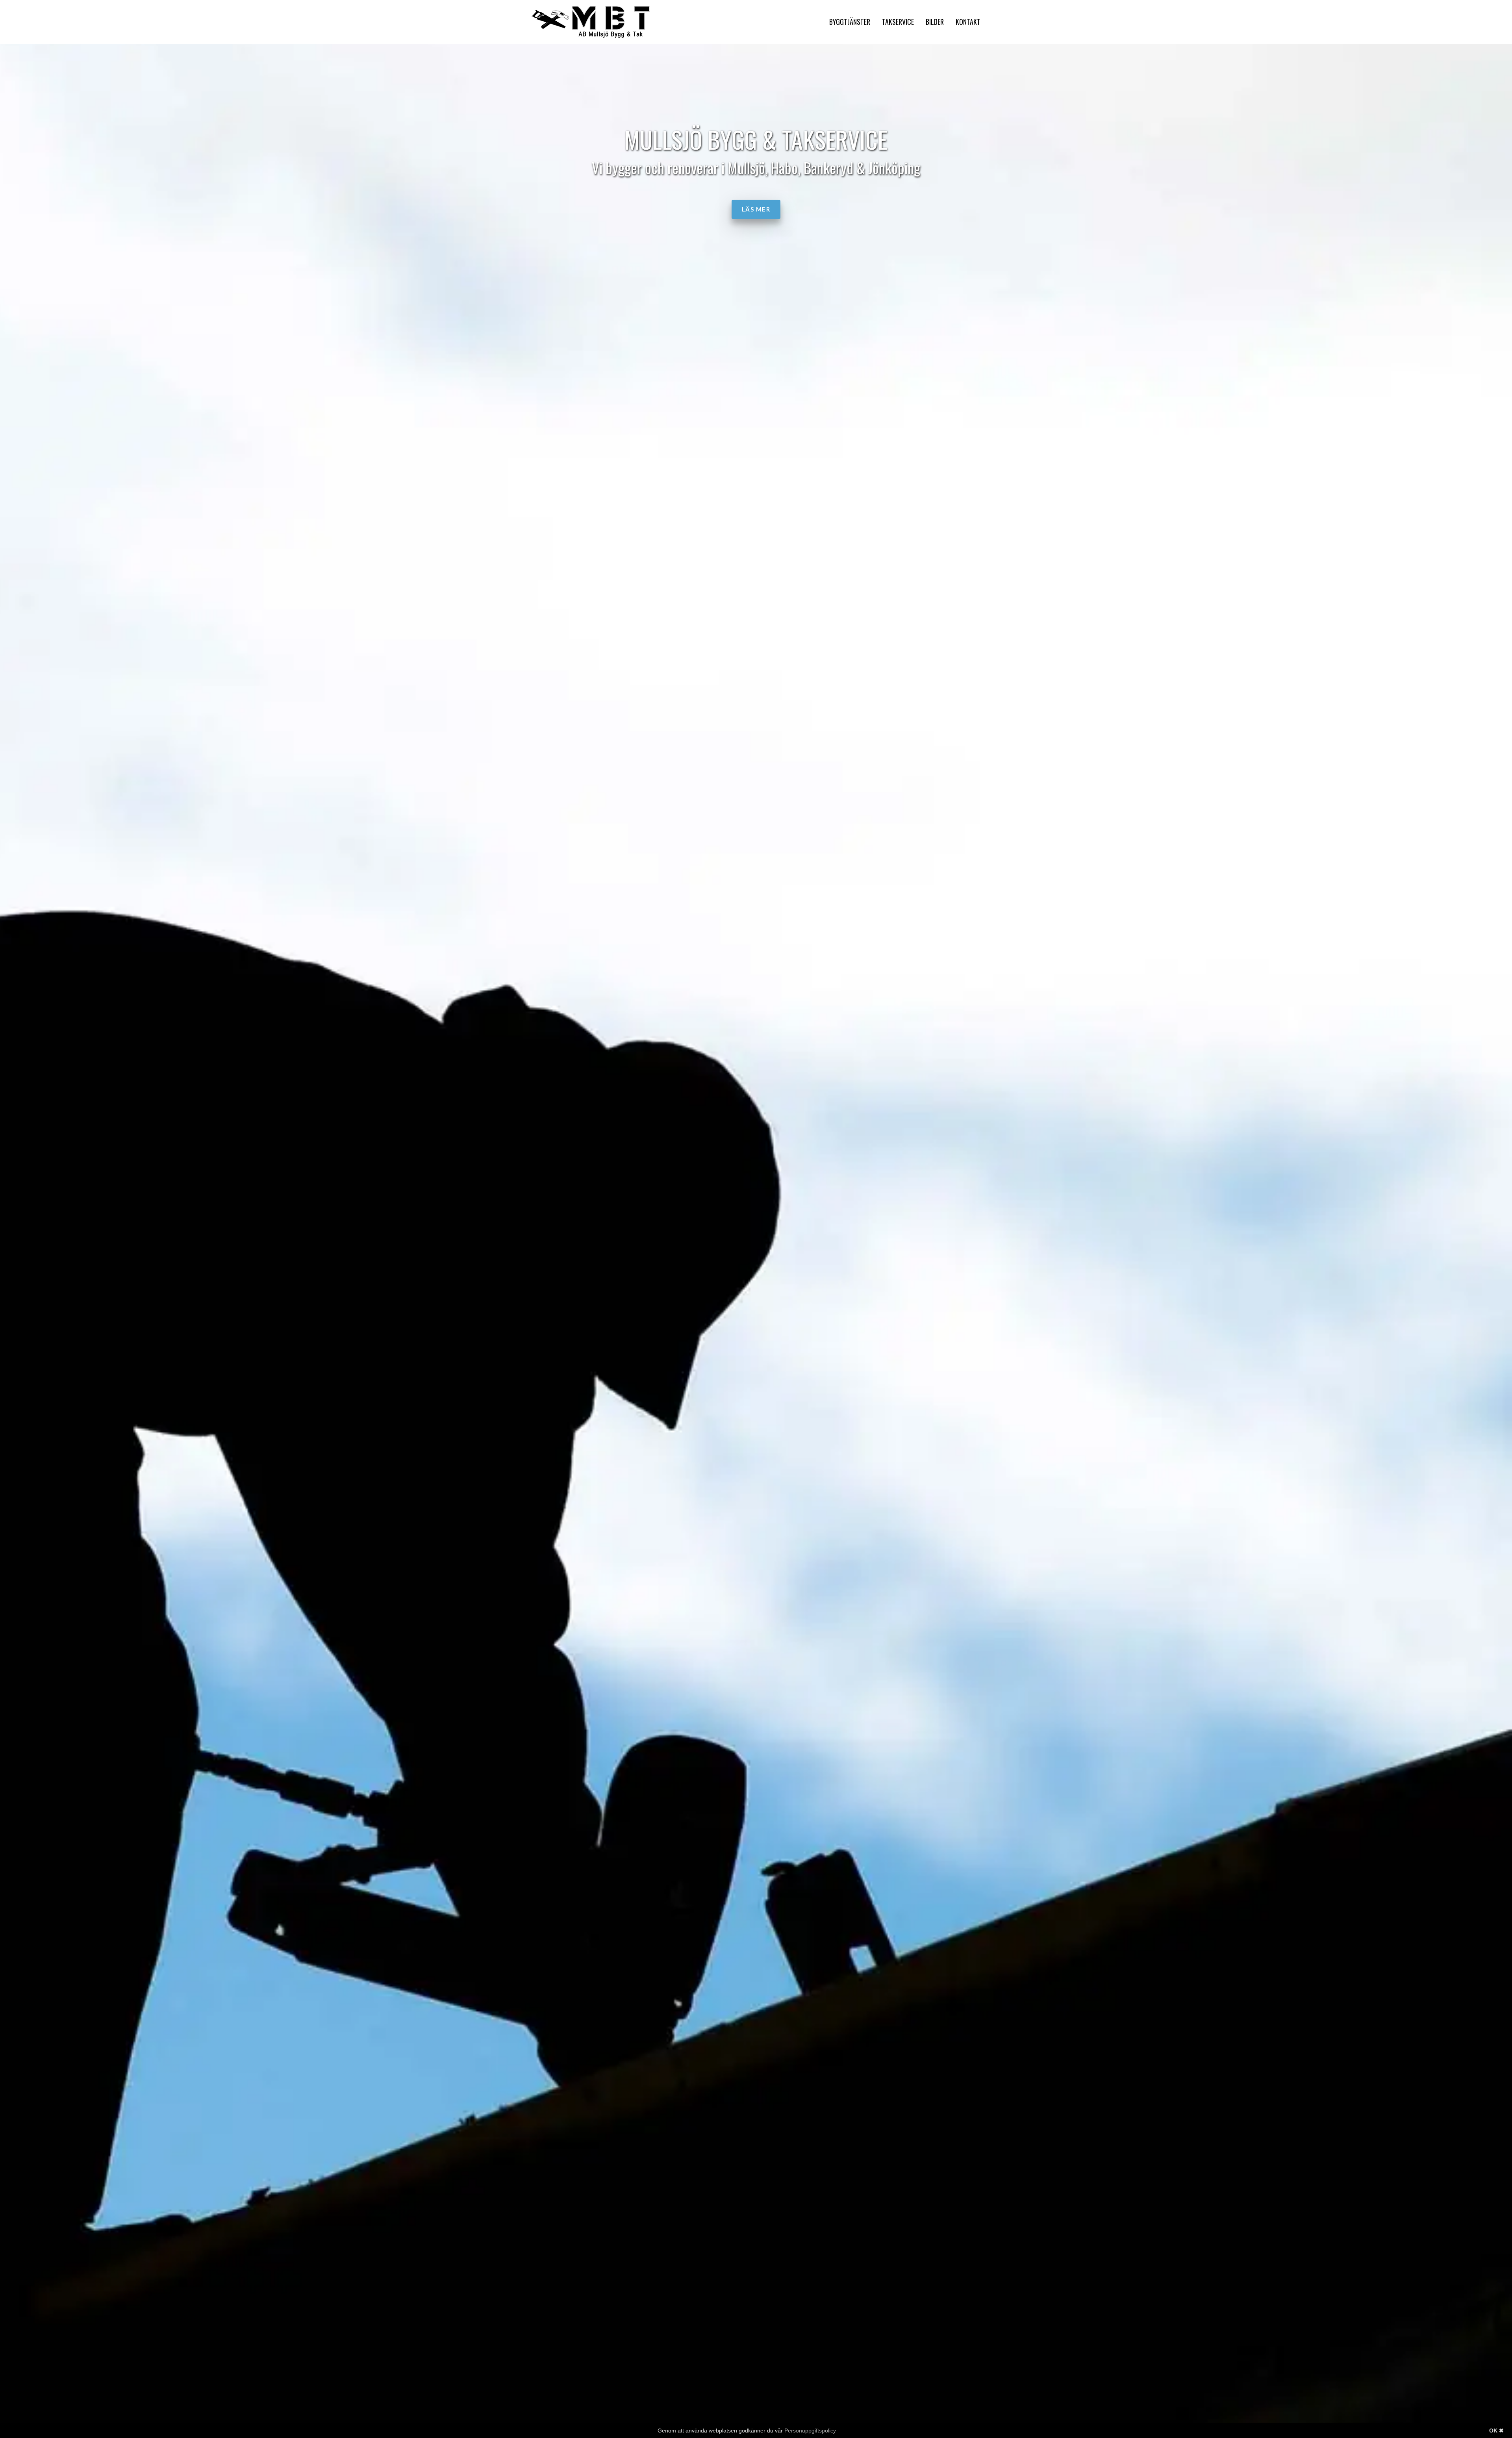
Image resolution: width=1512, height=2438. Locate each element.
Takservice (898, 22)
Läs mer (756, 209)
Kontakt (968, 22)
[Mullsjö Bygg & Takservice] (591, 22)
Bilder (935, 22)
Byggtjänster (850, 22)
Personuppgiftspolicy (810, 2431)
